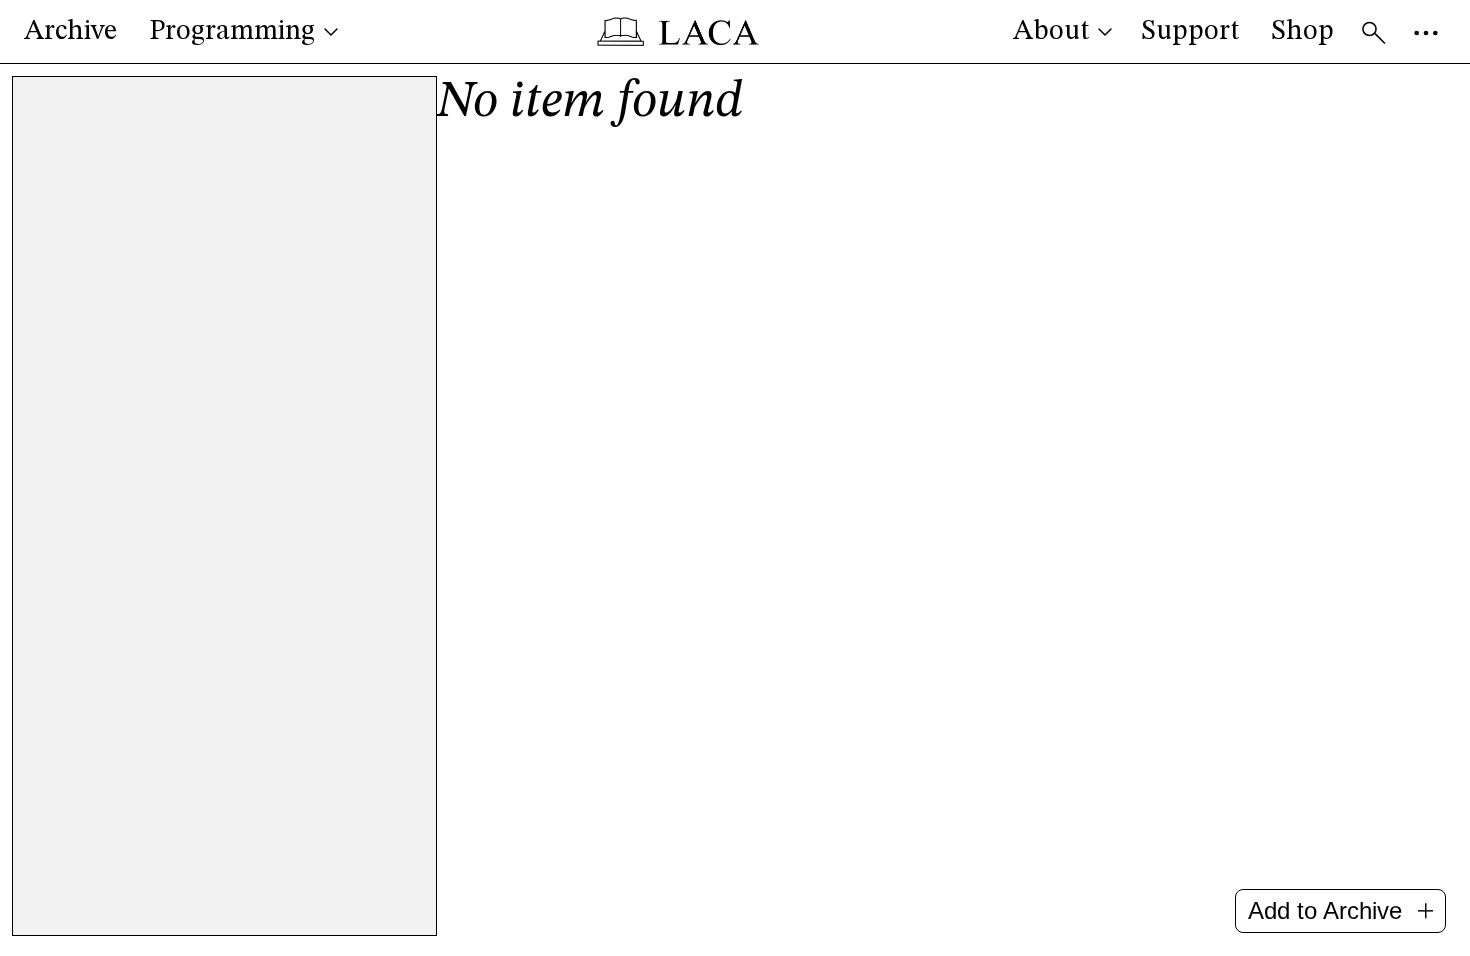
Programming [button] (232, 32)
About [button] (1051, 32)
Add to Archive (1325, 910)
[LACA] (678, 32)
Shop (1302, 32)
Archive (70, 32)
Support (1190, 32)
